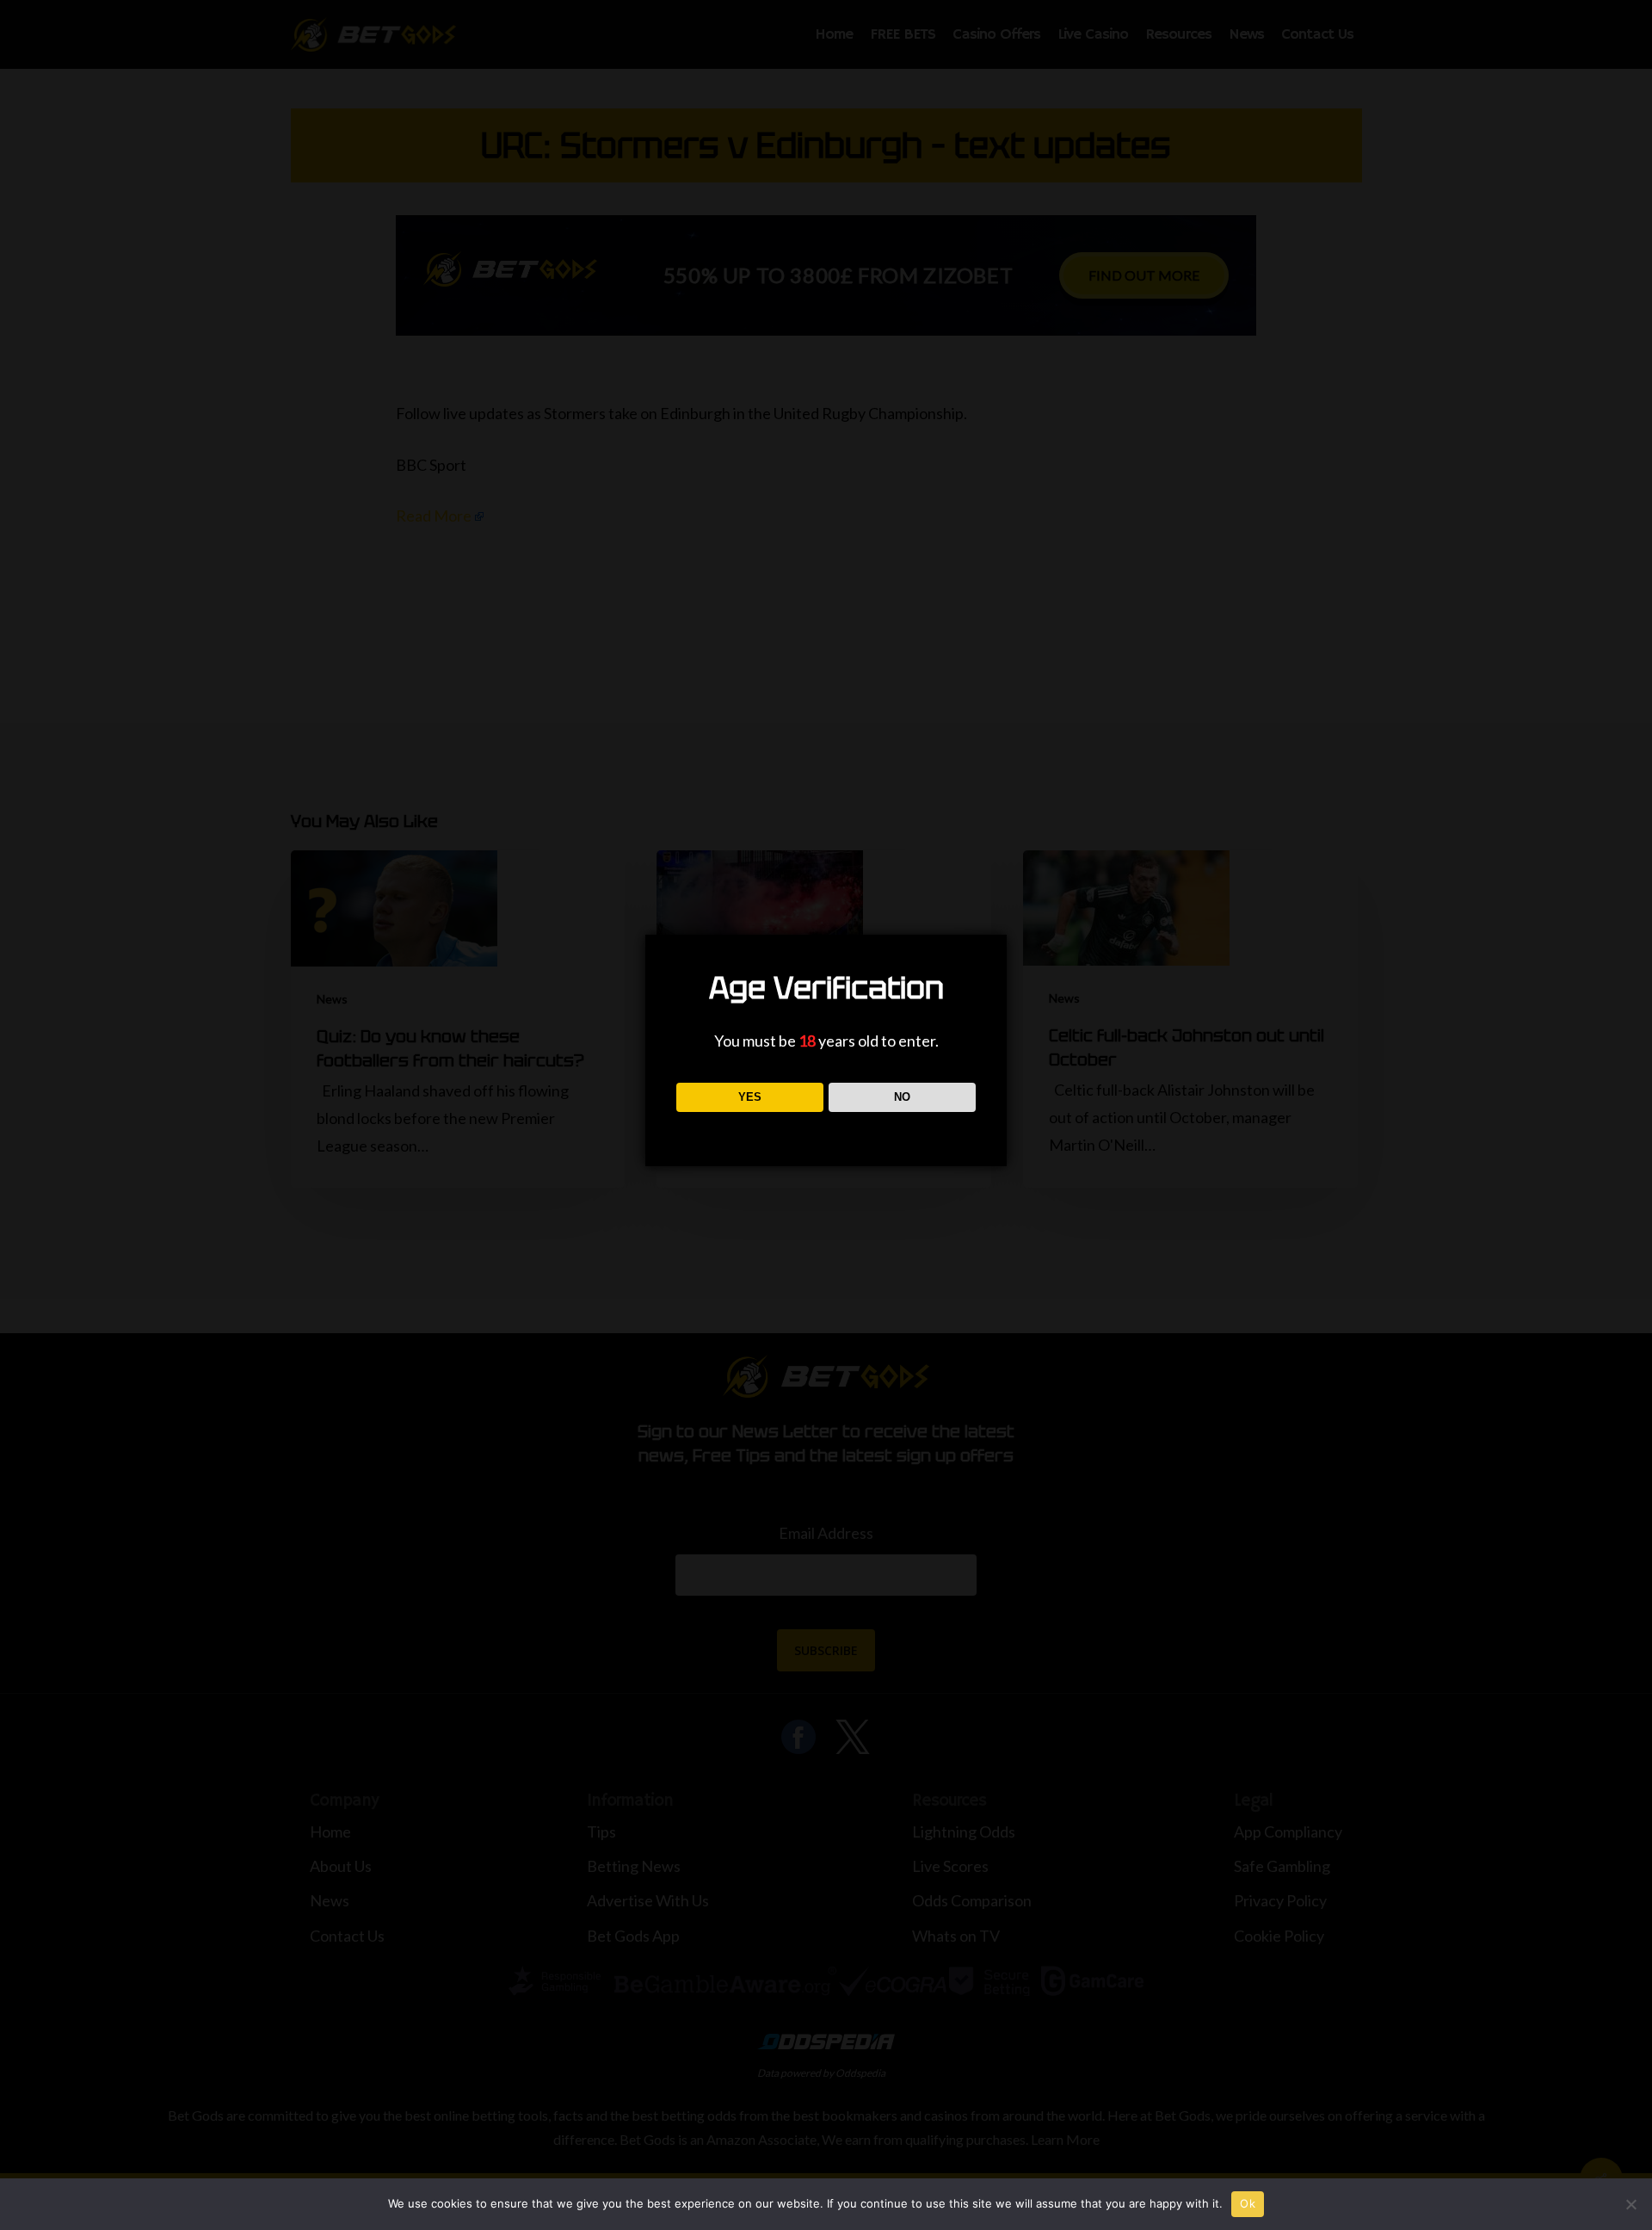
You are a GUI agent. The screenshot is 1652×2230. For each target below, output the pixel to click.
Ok (1248, 2203)
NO (902, 1097)
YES (750, 1097)
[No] (1630, 2204)
